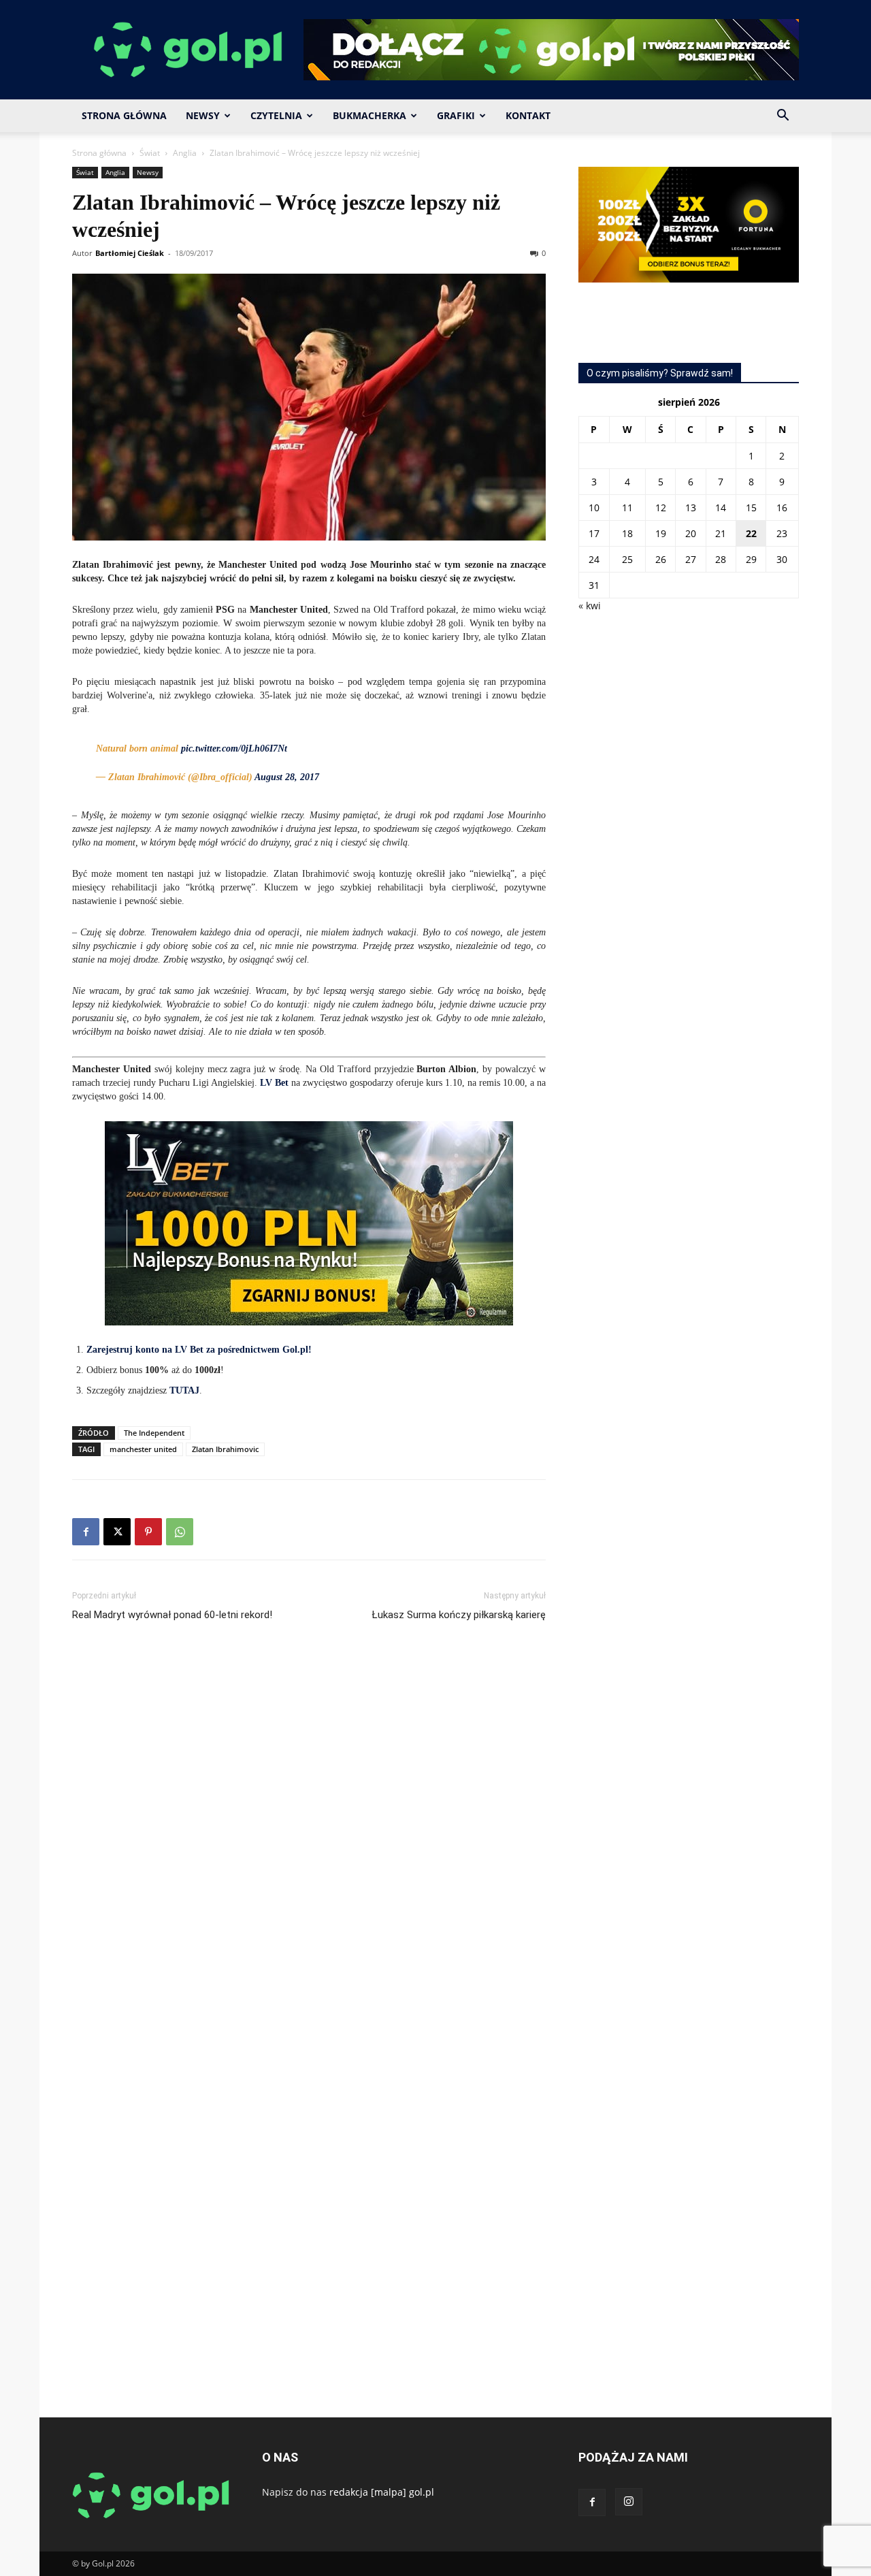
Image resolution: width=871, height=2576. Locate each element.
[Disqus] (309, 1836)
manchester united (143, 1449)
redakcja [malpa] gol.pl (382, 2492)
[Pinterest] (148, 1532)
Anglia (185, 153)
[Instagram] (629, 2502)
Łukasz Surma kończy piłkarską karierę (459, 1615)
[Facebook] (86, 1532)
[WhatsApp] (180, 1532)
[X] (117, 1532)
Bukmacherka (369, 115)
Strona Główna (124, 115)
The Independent (154, 1433)
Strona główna (99, 153)
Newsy (203, 115)
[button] (783, 117)
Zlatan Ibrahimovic (225, 1449)
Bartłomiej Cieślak (130, 253)
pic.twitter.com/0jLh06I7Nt (234, 748)
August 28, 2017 (287, 777)
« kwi (590, 606)
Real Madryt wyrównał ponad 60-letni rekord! (172, 1615)
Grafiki (456, 115)
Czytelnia (276, 115)
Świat (150, 153)
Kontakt (528, 115)
